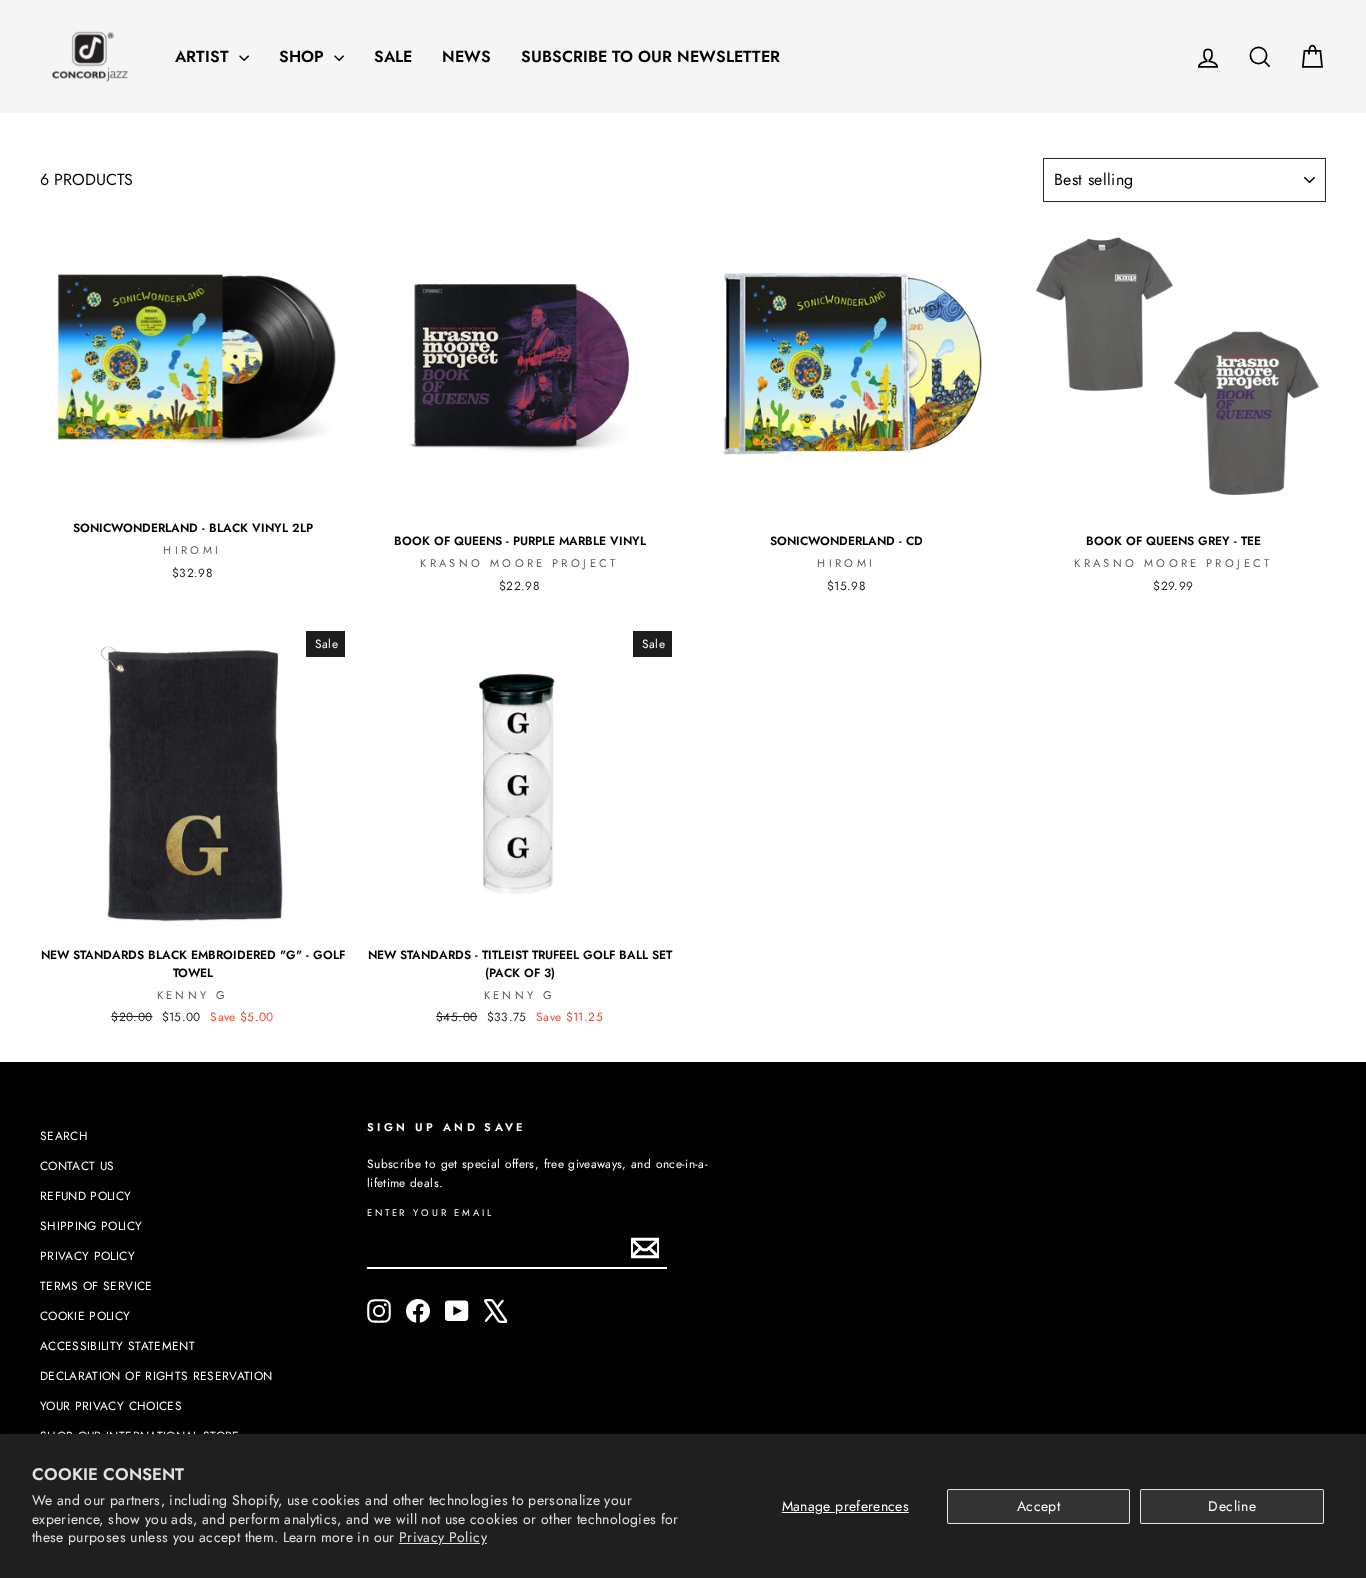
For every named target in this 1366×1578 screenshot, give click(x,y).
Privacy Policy (443, 1537)
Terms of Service (96, 1285)
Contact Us (77, 1165)
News (466, 56)
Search (64, 1135)
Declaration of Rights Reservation (156, 1375)
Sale (393, 56)
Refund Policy (86, 1195)
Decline (1231, 1506)
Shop (304, 56)
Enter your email (430, 1213)
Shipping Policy (91, 1225)
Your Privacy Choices (111, 1405)
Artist (204, 56)
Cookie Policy (85, 1315)
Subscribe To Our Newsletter (650, 56)
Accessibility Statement (117, 1345)
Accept (1038, 1506)
